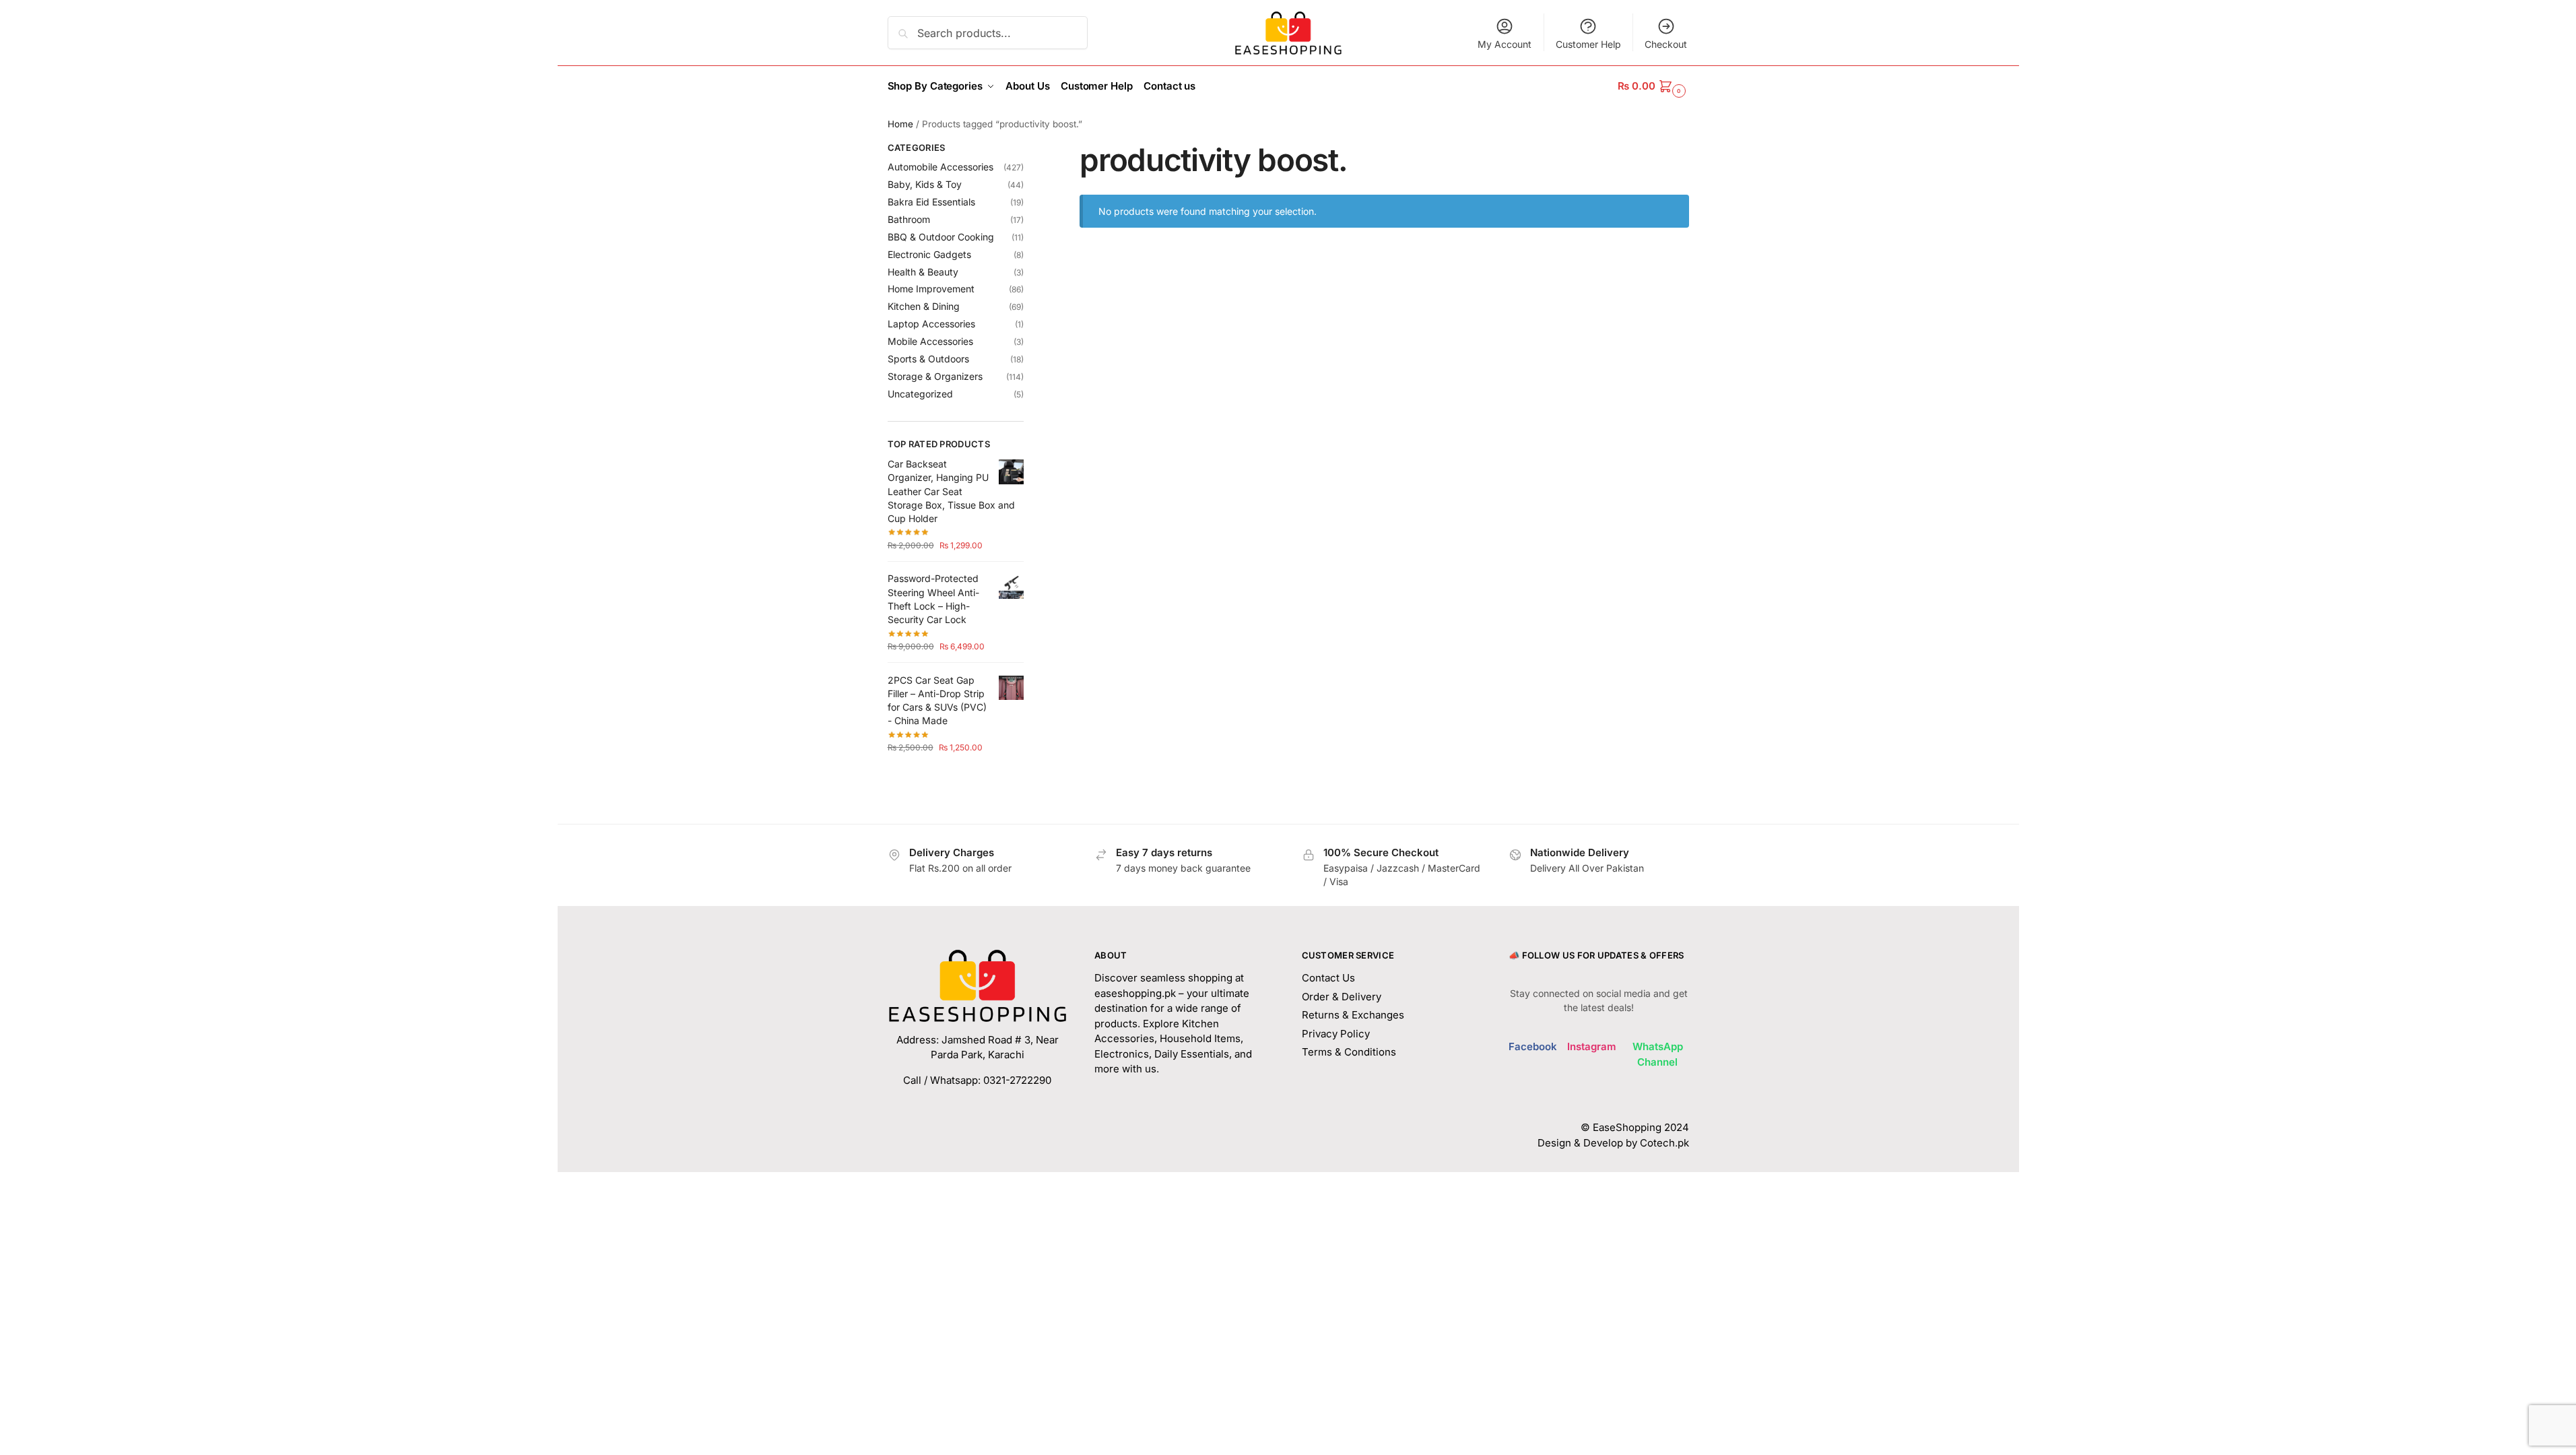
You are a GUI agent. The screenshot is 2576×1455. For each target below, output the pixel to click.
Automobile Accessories (940, 167)
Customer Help (1588, 44)
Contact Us (1328, 978)
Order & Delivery (1342, 997)
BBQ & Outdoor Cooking (941, 237)
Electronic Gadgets (929, 254)
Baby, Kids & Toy (925, 184)
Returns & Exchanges (1353, 1015)
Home (900, 124)
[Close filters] (1028, 150)
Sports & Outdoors (928, 359)
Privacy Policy (1336, 1034)
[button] (1653, 86)
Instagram (1592, 1046)
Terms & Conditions (1349, 1052)
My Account (1505, 44)
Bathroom (909, 219)
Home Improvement (931, 289)
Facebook (1533, 1046)
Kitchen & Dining (924, 306)
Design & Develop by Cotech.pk (1613, 1143)
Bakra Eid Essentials (931, 202)
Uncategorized (920, 394)
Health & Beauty (923, 272)
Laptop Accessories (931, 324)
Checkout (1666, 44)
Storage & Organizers (935, 376)
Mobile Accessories (930, 341)
